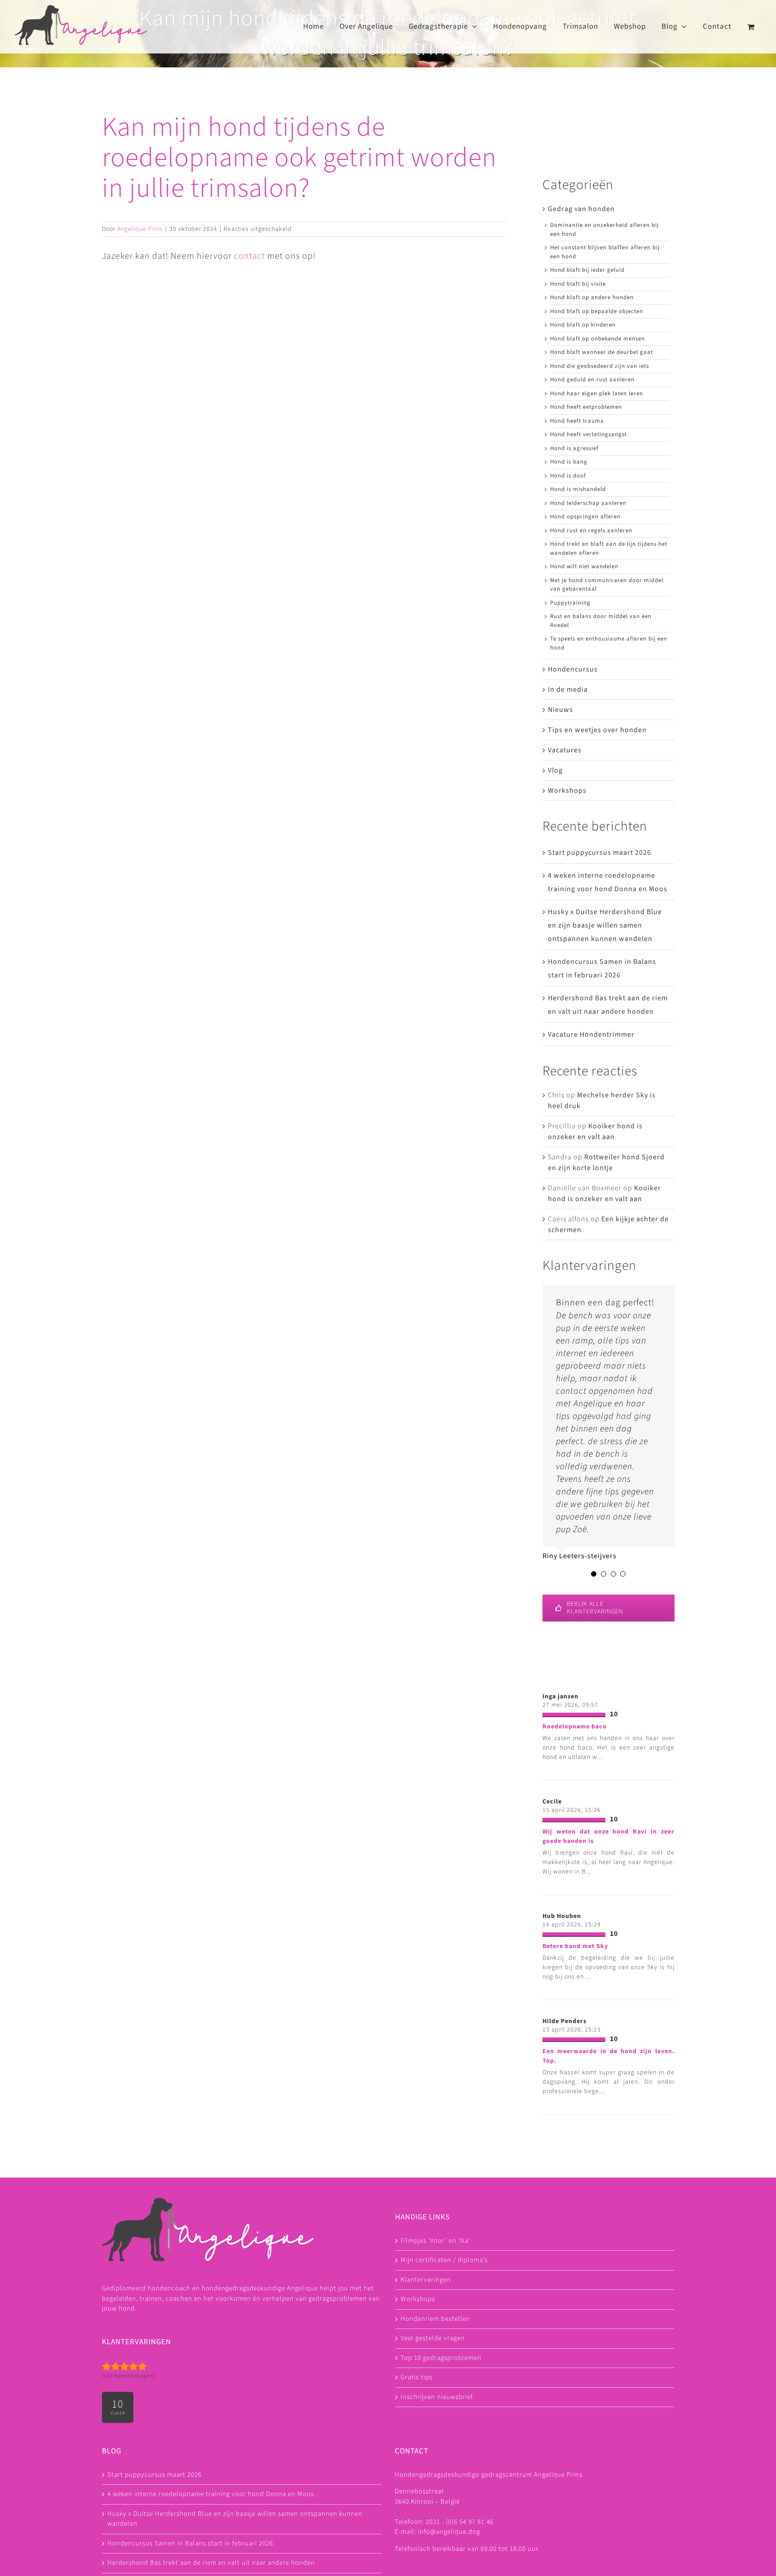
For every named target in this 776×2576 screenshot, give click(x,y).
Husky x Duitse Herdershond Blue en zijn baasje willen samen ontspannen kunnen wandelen (605, 925)
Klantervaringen (426, 2279)
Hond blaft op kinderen (583, 325)
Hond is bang (569, 462)
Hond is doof (568, 476)
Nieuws (560, 710)
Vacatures (565, 750)
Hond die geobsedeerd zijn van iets (600, 366)
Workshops (567, 791)
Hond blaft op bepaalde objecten (597, 311)
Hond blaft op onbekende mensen (597, 339)
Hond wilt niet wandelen (584, 566)
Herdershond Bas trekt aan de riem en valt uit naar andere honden (211, 2563)
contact (249, 256)
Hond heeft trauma (577, 421)
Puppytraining (570, 603)
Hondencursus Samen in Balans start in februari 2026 (190, 2543)
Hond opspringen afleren (585, 517)
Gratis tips (417, 2377)
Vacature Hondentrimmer (591, 1034)
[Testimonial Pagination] (594, 1574)
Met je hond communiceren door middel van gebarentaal (607, 585)
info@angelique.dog (449, 2532)
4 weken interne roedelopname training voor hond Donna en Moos (211, 2494)
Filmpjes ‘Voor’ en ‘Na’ (435, 2240)
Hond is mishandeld (578, 489)
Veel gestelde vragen (433, 2338)
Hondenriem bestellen (435, 2318)
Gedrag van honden (581, 209)
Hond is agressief (574, 448)
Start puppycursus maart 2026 (600, 853)
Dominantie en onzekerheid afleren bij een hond (604, 230)
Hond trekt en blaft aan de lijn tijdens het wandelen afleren (609, 548)
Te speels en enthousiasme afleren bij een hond (609, 643)
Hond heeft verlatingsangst (589, 434)
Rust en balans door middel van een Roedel (601, 621)
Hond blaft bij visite (578, 284)
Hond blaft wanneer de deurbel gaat (602, 352)
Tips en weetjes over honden (597, 730)
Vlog (555, 770)
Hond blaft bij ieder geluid (587, 270)
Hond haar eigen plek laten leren (597, 393)
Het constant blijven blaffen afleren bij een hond (605, 252)
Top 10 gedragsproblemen (441, 2357)
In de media (568, 689)
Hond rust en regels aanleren (591, 530)
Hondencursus (573, 669)
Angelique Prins (140, 229)
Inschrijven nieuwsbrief (437, 2397)
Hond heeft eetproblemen (586, 407)
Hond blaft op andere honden (592, 297)
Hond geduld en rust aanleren (592, 380)
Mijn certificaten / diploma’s (444, 2260)
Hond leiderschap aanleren (588, 503)
